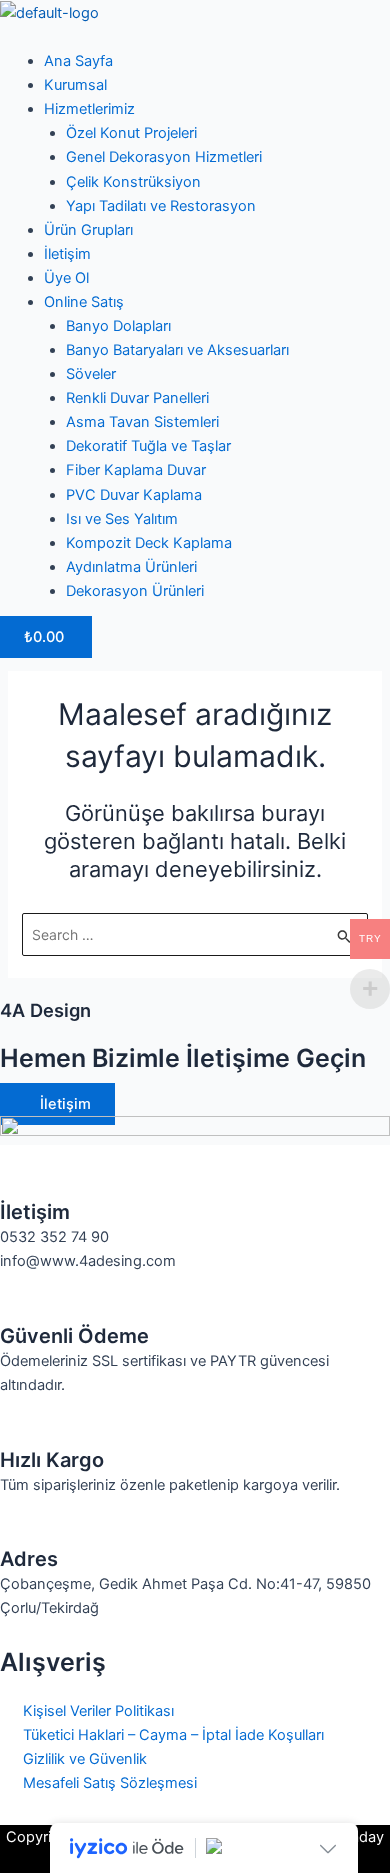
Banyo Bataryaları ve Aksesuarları (177, 350)
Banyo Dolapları (118, 326)
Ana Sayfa (78, 61)
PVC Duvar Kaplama (134, 495)
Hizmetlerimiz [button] (89, 109)
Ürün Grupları (88, 230)
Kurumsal (75, 85)
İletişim (67, 254)
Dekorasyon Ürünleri (135, 591)
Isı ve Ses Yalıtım (122, 519)
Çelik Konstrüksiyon (133, 182)
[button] (195, 37)
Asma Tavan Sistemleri (142, 422)
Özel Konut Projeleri (131, 133)
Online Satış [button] (84, 302)
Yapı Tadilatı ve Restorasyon (161, 206)
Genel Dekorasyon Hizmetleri (164, 157)
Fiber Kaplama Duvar (136, 470)
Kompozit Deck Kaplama (149, 543)
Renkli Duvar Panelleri (137, 398)
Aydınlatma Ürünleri (131, 567)
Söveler (91, 374)
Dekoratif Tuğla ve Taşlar (148, 446)
